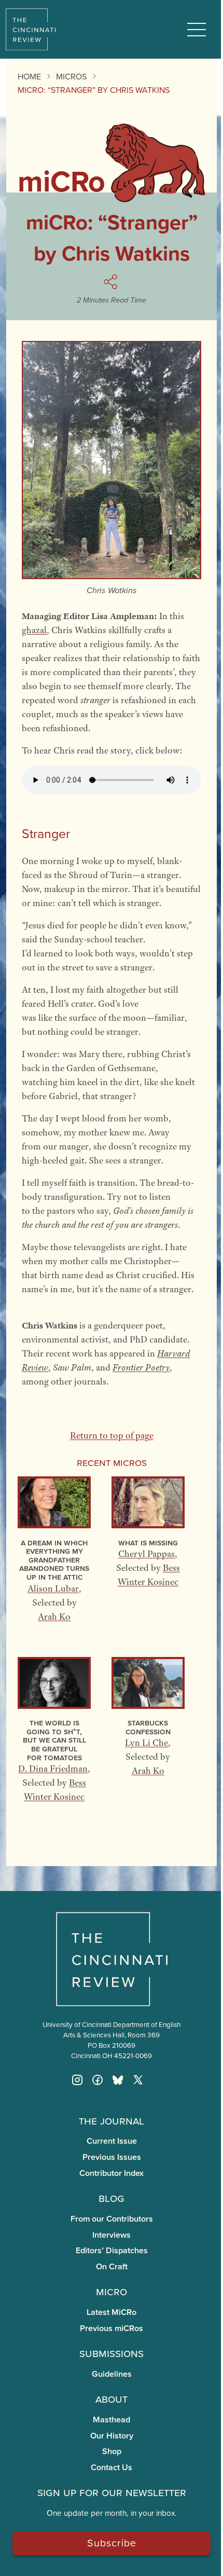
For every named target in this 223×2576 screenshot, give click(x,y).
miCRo (112, 2291)
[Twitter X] (138, 2080)
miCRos (71, 76)
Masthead (112, 2420)
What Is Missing (148, 1543)
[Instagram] (77, 2080)
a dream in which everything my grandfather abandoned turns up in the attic (54, 1560)
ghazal (34, 630)
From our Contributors (112, 2219)
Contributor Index (112, 2173)
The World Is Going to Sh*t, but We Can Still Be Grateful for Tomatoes (54, 1740)
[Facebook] (97, 2080)
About (112, 2399)
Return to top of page (112, 1435)
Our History (112, 2436)
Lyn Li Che (147, 1743)
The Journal (112, 2120)
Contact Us (112, 2467)
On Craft (112, 2266)
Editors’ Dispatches (112, 2250)
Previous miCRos (112, 2328)
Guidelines (112, 2374)
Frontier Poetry (141, 1367)
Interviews (112, 2235)
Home (29, 76)
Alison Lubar (53, 1588)
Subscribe (112, 2543)
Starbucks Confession (148, 1727)
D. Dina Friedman (53, 1769)
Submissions (112, 2353)
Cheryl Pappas (147, 1554)
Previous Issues (112, 2157)
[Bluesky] (118, 2080)
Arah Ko (54, 1616)
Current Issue (112, 2141)
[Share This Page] (112, 282)
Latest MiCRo (112, 2312)
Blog (112, 2198)
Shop (112, 2451)
